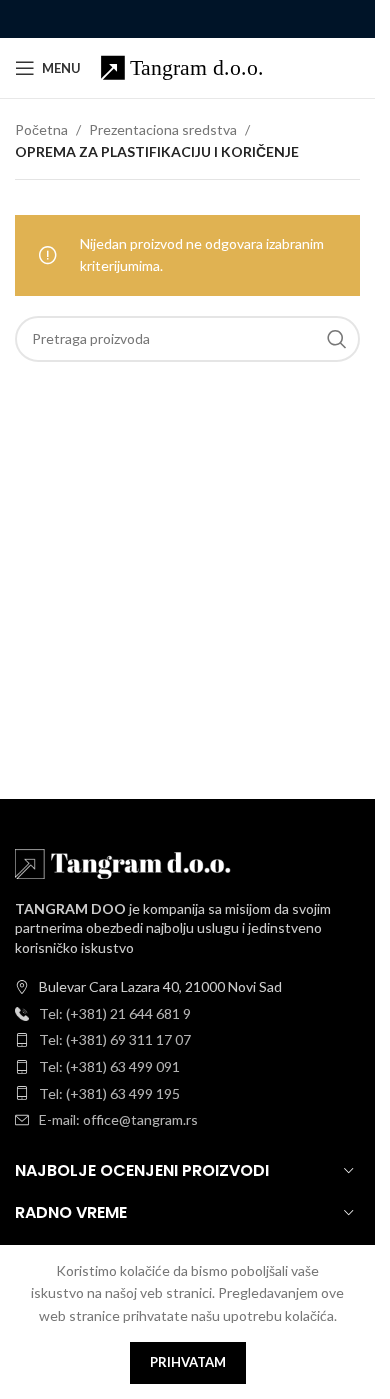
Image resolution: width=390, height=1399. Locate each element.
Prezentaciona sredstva (163, 129)
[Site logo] (190, 66)
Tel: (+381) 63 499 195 (109, 1093)
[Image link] (125, 861)
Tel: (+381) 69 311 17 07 (115, 1039)
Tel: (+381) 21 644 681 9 (115, 1013)
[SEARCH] (337, 339)
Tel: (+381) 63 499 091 (109, 1066)
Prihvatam (188, 1362)
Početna (41, 129)
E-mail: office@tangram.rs (118, 1119)
